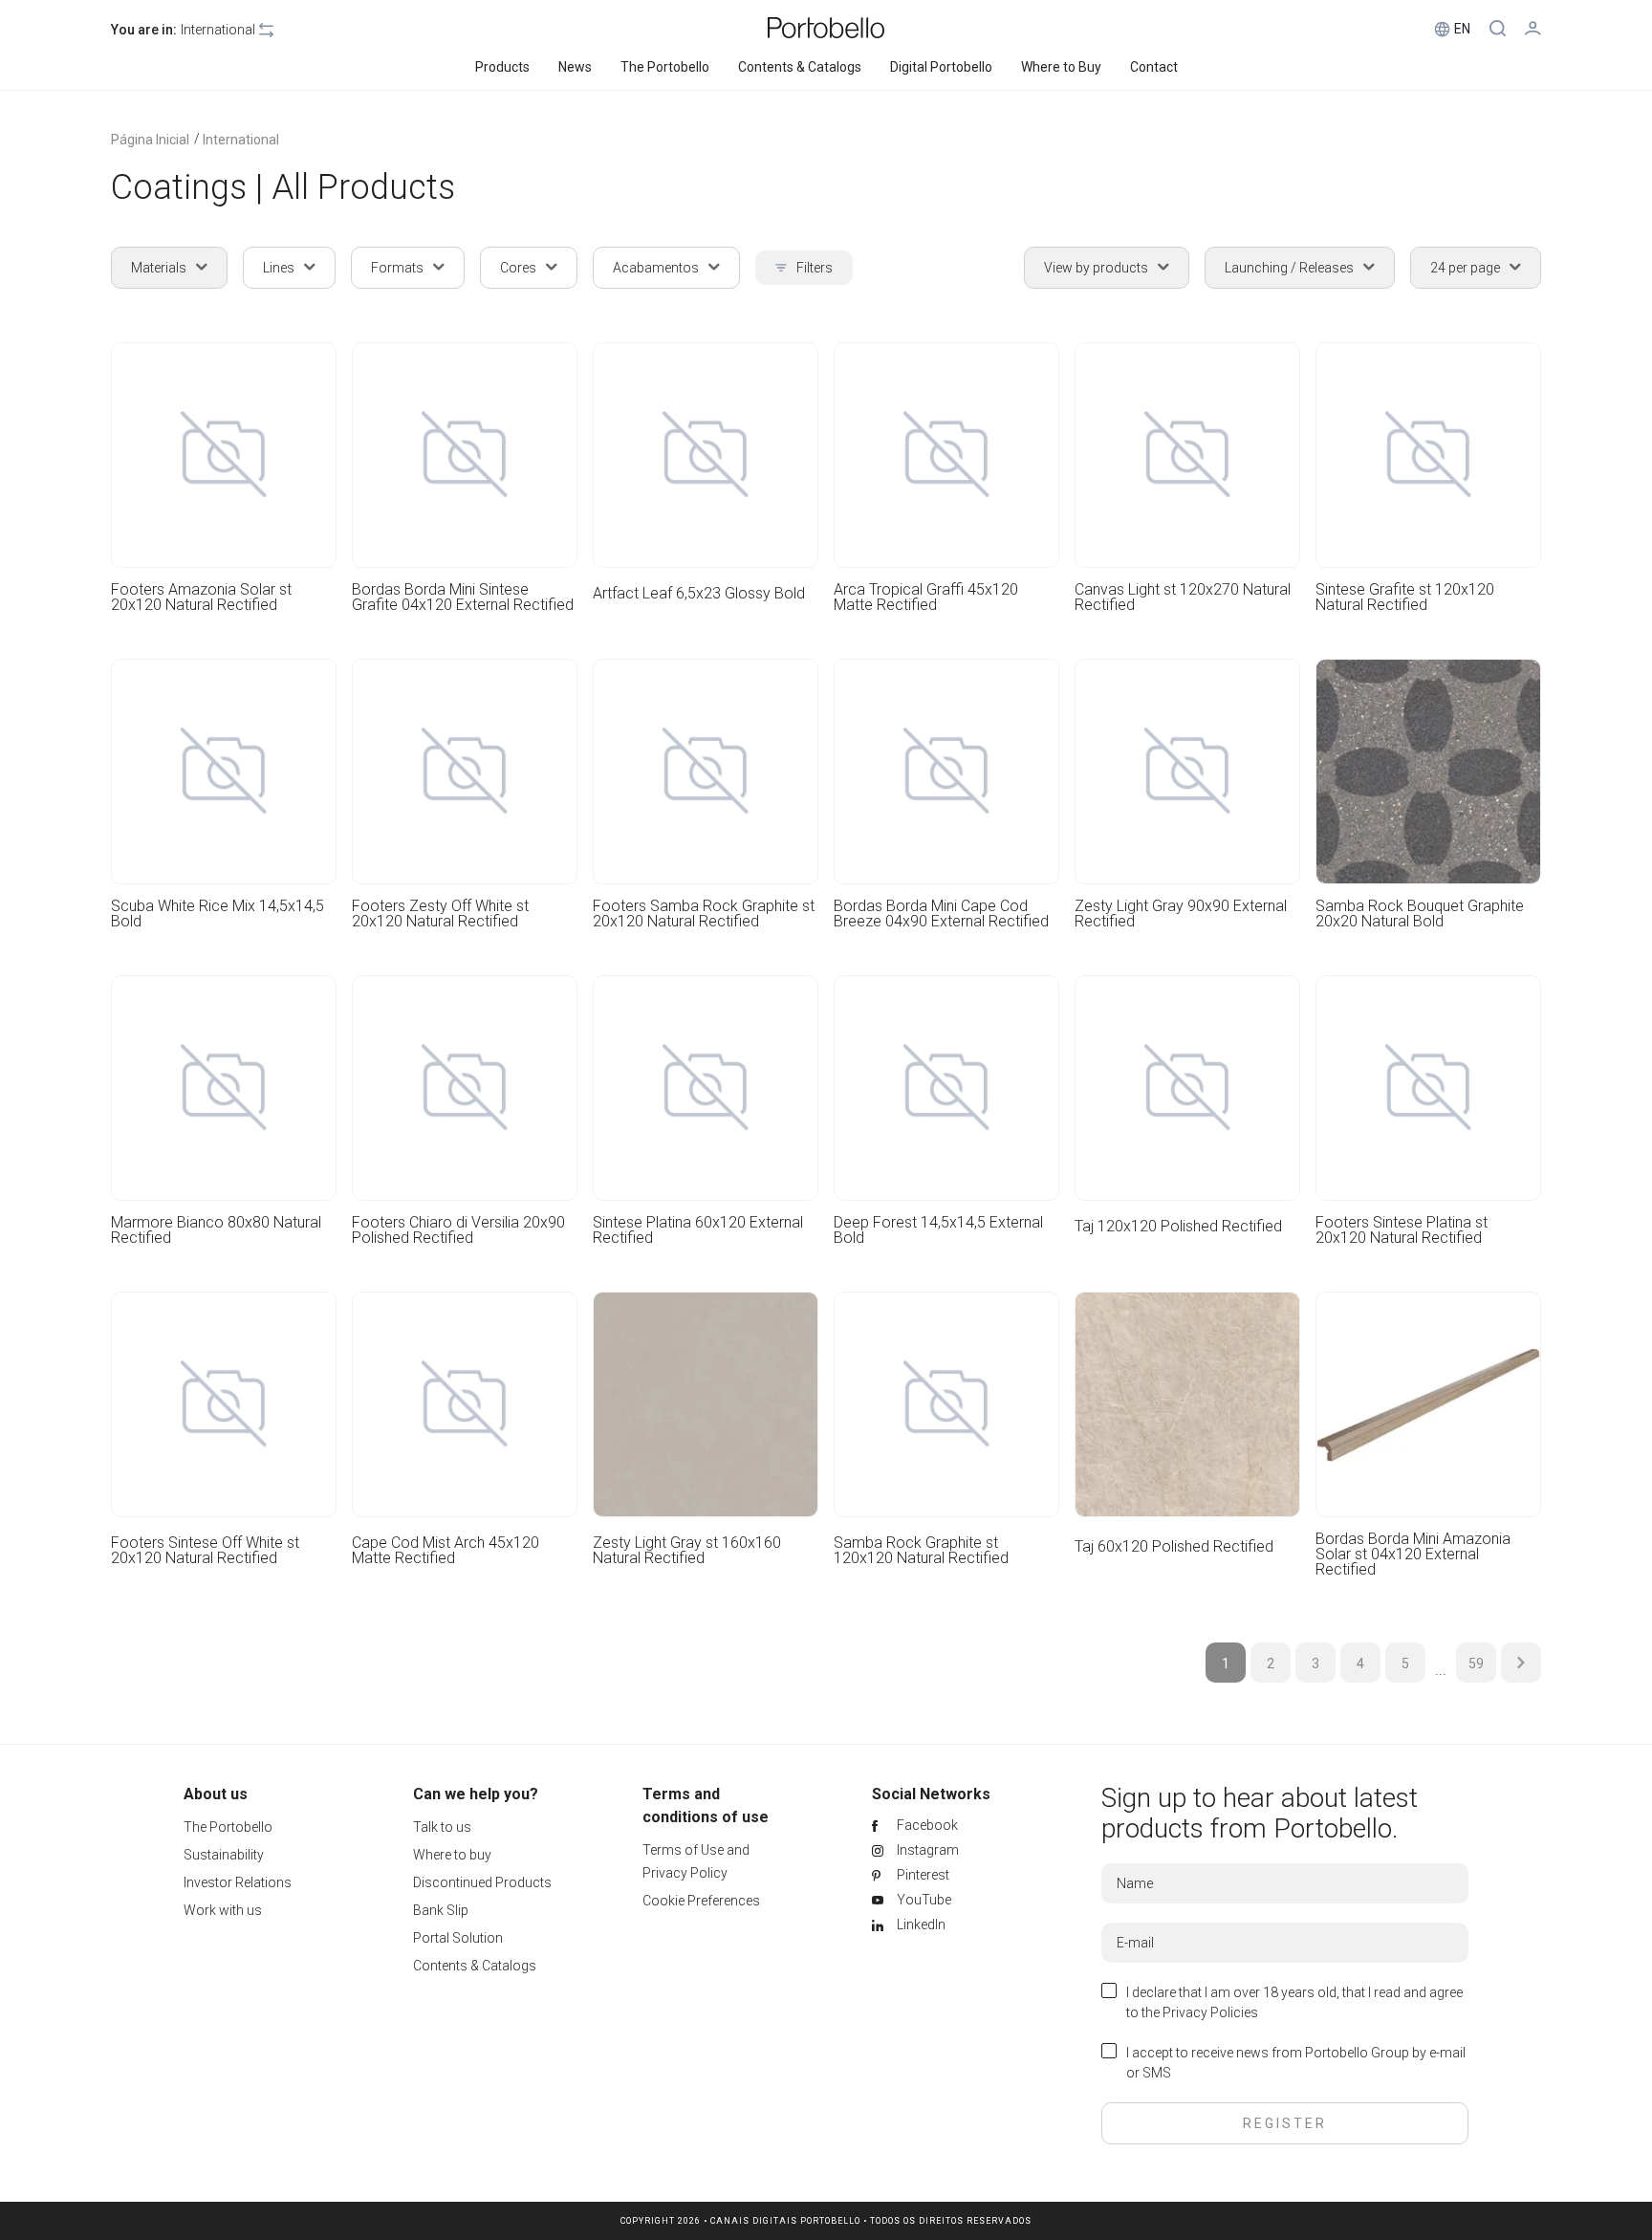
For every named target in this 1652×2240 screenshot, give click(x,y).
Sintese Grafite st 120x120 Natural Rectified (1405, 598)
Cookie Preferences (701, 1901)
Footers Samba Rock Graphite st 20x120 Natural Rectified (704, 914)
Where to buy (452, 1855)
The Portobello (228, 1827)
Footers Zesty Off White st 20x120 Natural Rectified (440, 914)
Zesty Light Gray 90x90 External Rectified (1181, 914)
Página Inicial (150, 140)
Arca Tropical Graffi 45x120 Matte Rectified (926, 598)
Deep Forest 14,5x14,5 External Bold (938, 1230)
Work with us (223, 1910)
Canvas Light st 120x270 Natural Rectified (1183, 598)
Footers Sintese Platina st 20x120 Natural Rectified (1402, 1230)
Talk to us (442, 1827)
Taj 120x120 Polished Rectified (1178, 1227)
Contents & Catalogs (475, 1966)
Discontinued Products (482, 1882)
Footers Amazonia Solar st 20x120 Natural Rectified (201, 598)
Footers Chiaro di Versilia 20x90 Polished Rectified (458, 1230)
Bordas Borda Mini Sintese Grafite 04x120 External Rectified (463, 598)
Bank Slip (441, 1910)
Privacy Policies (1210, 2012)
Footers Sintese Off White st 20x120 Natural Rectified (205, 1551)
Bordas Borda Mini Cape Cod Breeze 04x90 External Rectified (941, 914)
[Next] (1521, 1663)
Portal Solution (458, 1938)
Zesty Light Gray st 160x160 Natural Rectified (687, 1551)
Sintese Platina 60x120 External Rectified (698, 1230)
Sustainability (224, 1855)
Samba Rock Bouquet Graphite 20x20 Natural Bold (1420, 914)
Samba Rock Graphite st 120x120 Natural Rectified (921, 1551)
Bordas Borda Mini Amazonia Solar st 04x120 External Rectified (1413, 1555)
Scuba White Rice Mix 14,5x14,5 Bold (217, 914)
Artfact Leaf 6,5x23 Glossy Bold (699, 594)
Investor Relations (238, 1882)
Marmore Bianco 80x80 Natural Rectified (216, 1230)
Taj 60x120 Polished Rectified (1174, 1547)
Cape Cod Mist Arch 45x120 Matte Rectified (446, 1551)
